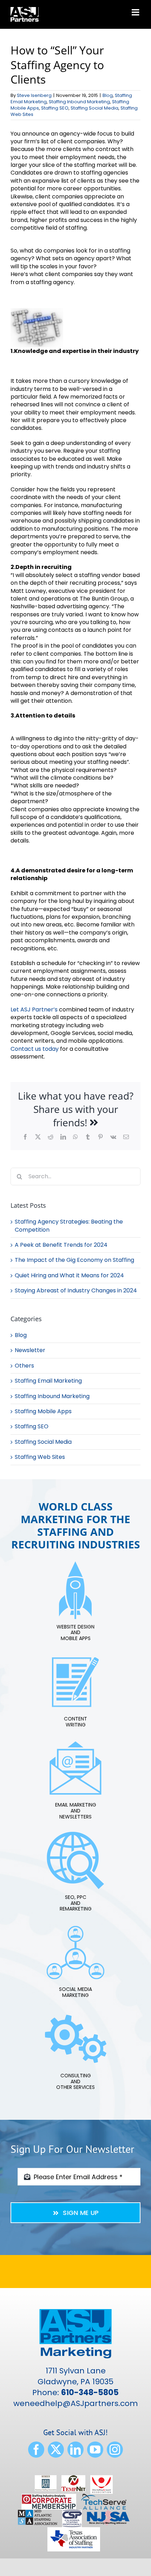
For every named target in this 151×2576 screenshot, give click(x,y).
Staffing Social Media (94, 108)
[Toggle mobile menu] (136, 12)
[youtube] (95, 2450)
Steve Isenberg (34, 95)
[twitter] (56, 2450)
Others (24, 1366)
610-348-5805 (90, 2393)
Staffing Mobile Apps (43, 1411)
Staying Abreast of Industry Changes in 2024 (76, 1290)
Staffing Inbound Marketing (79, 102)
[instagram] (115, 2450)
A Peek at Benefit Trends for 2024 (61, 1245)
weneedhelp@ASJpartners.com (76, 2403)
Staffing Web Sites (40, 1457)
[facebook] (36, 2450)
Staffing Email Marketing (48, 1381)
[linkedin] (75, 2450)
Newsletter (30, 1350)
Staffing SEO (55, 108)
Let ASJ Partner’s (34, 1010)
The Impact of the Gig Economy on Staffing (74, 1260)
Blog (108, 95)
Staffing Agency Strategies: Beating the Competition (69, 1225)
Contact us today (35, 1049)
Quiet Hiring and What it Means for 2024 (69, 1275)
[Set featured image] (37, 312)
